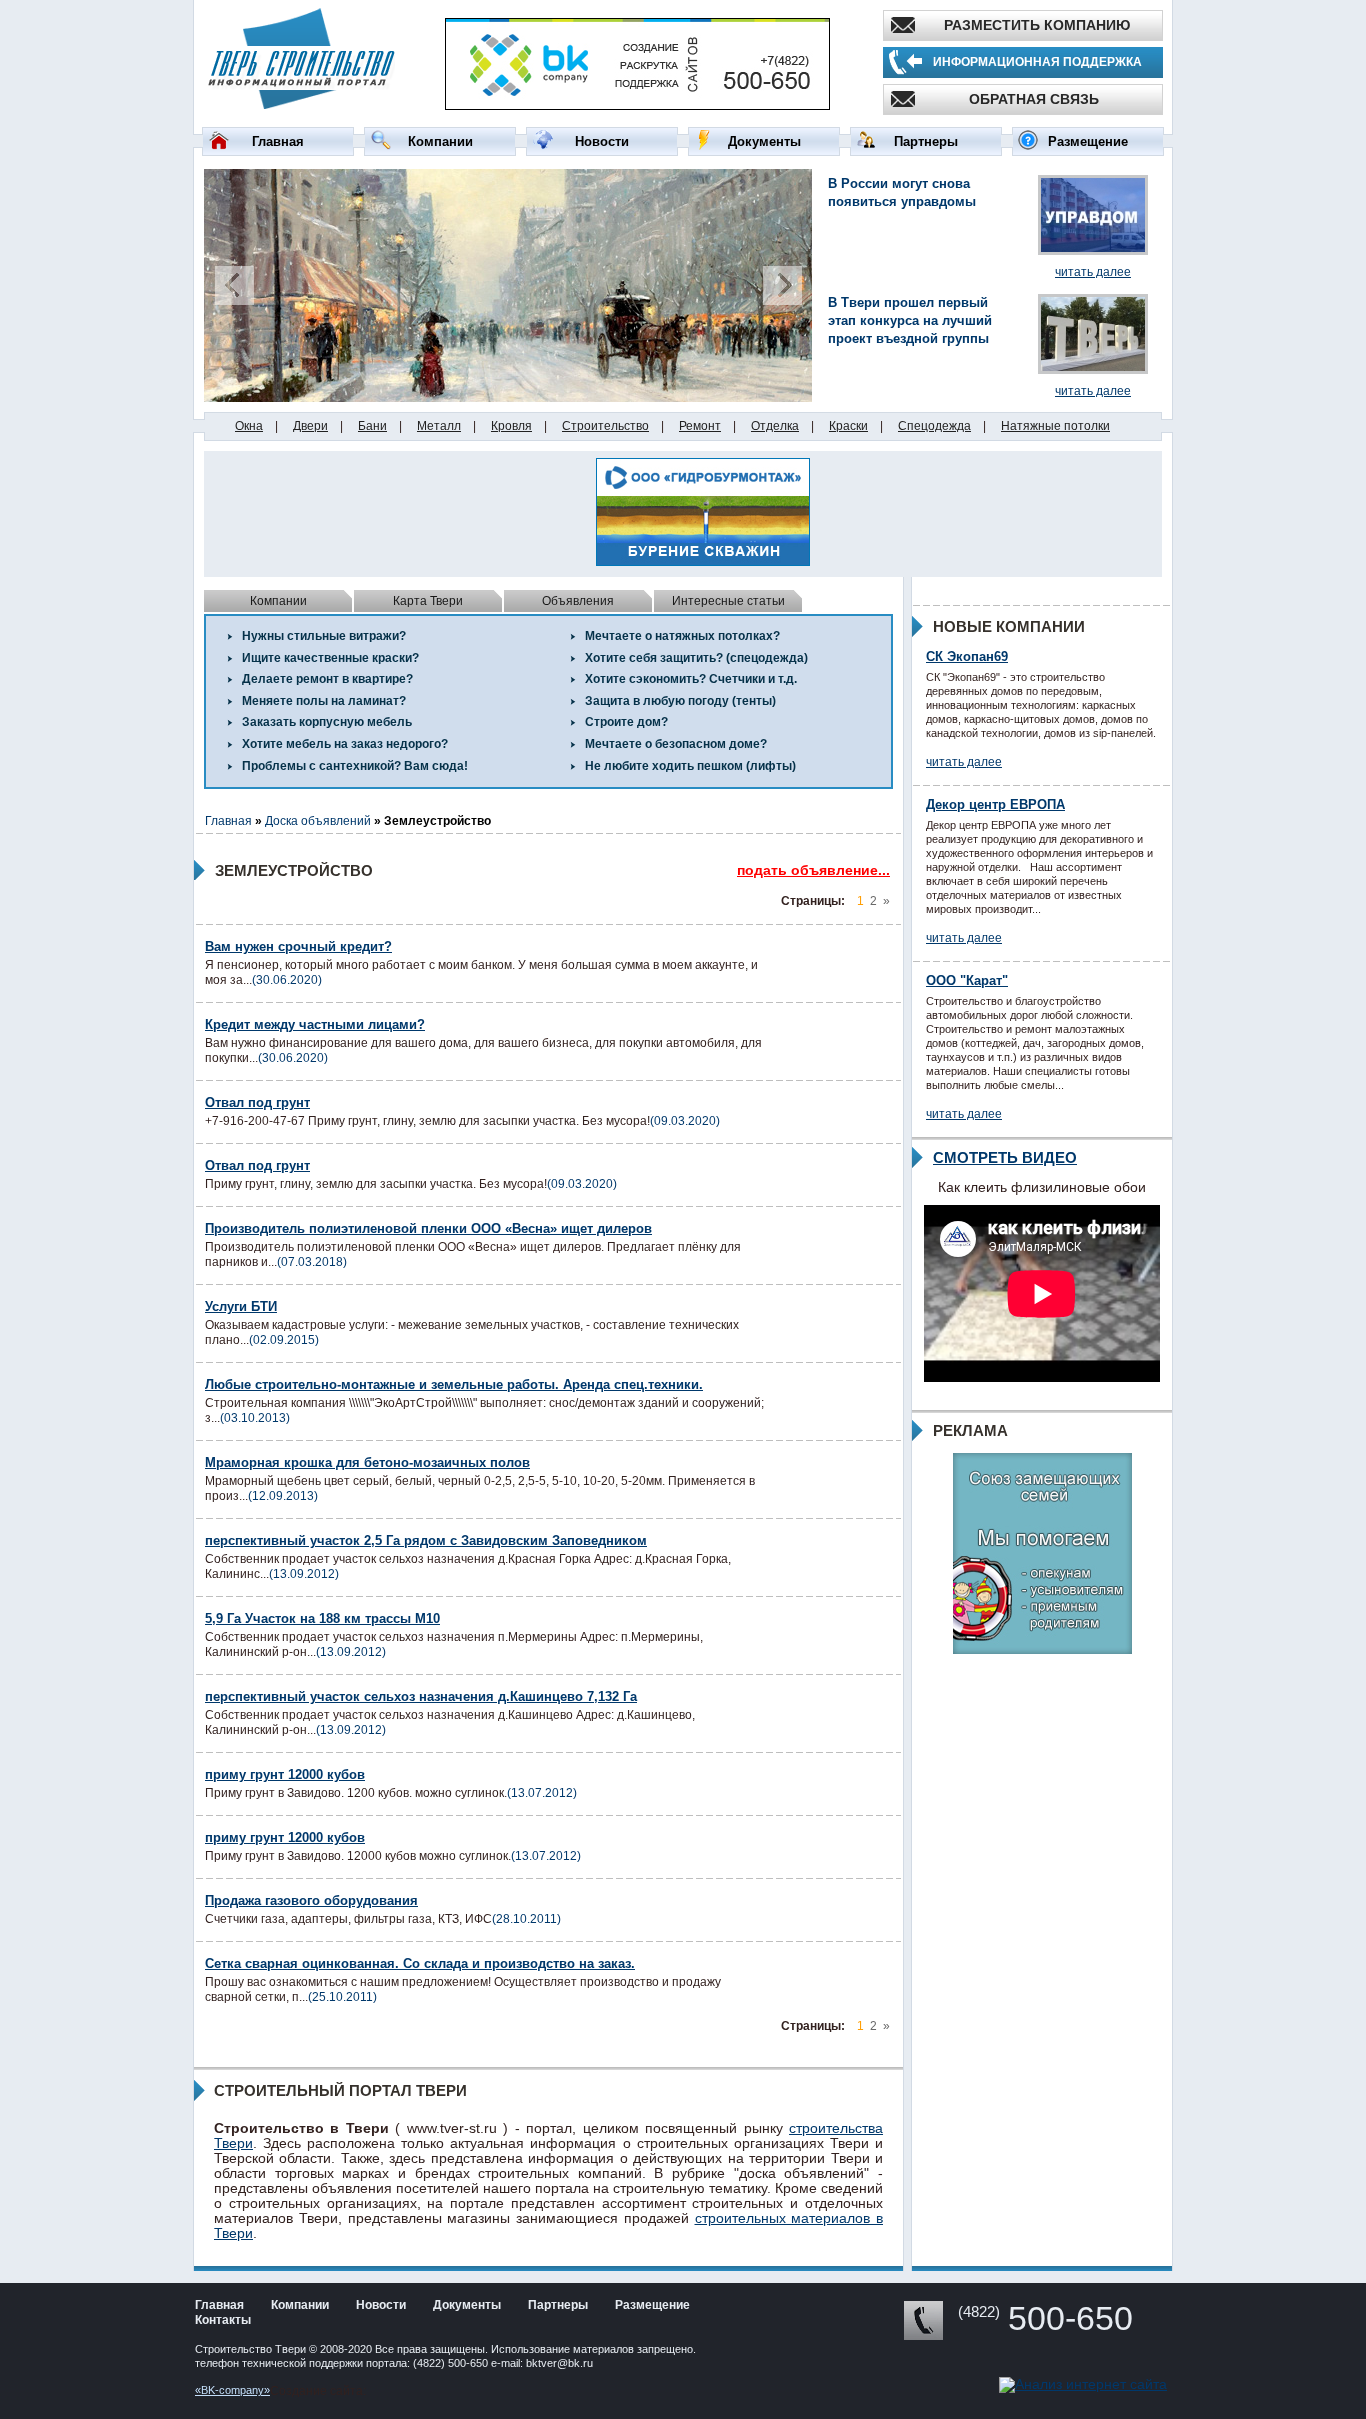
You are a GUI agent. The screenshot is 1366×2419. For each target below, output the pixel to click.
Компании (440, 141)
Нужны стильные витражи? (324, 636)
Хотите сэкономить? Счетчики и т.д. (691, 679)
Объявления (578, 601)
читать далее (1093, 272)
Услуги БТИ (241, 1306)
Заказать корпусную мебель (327, 722)
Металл (439, 426)
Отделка (775, 426)
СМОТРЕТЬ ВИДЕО (1005, 1157)
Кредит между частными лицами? (315, 1024)
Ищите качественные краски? (330, 658)
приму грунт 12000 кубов (285, 1774)
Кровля (511, 426)
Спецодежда (934, 426)
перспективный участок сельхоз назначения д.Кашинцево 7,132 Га (421, 1696)
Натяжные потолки (1055, 426)
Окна (249, 426)
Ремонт (700, 426)
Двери (310, 426)
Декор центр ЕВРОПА (995, 804)
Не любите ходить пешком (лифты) (690, 766)
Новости (602, 141)
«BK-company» (232, 2390)
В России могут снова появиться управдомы (902, 192)
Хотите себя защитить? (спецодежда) (696, 658)
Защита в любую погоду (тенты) (680, 701)
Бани (372, 426)
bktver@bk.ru (559, 2363)
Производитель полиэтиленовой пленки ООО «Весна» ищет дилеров (428, 1228)
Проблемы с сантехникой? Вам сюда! (355, 766)
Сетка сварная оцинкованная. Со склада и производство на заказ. (420, 1963)
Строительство (605, 426)
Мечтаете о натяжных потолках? (682, 636)
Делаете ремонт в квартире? (327, 679)
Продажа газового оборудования (311, 1900)
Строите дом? (626, 722)
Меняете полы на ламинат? (324, 701)
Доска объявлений (318, 821)
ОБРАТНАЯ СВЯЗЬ (1034, 99)
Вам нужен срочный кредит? (298, 946)
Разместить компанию (1037, 25)
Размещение (1088, 141)
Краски (848, 426)
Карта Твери (428, 601)
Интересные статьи (728, 601)
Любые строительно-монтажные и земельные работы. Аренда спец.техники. (454, 1384)
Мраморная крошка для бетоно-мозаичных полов (367, 1462)
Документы (764, 141)
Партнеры (926, 141)
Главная (278, 141)
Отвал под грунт (257, 1102)
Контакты (223, 2320)
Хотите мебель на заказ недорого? (345, 744)
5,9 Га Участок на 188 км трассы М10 (322, 1618)
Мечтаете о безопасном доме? (676, 744)
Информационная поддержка (1037, 62)
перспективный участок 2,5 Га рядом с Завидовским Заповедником (426, 1540)
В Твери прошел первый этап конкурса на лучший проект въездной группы (910, 320)
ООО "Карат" (967, 980)
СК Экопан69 (967, 656)
